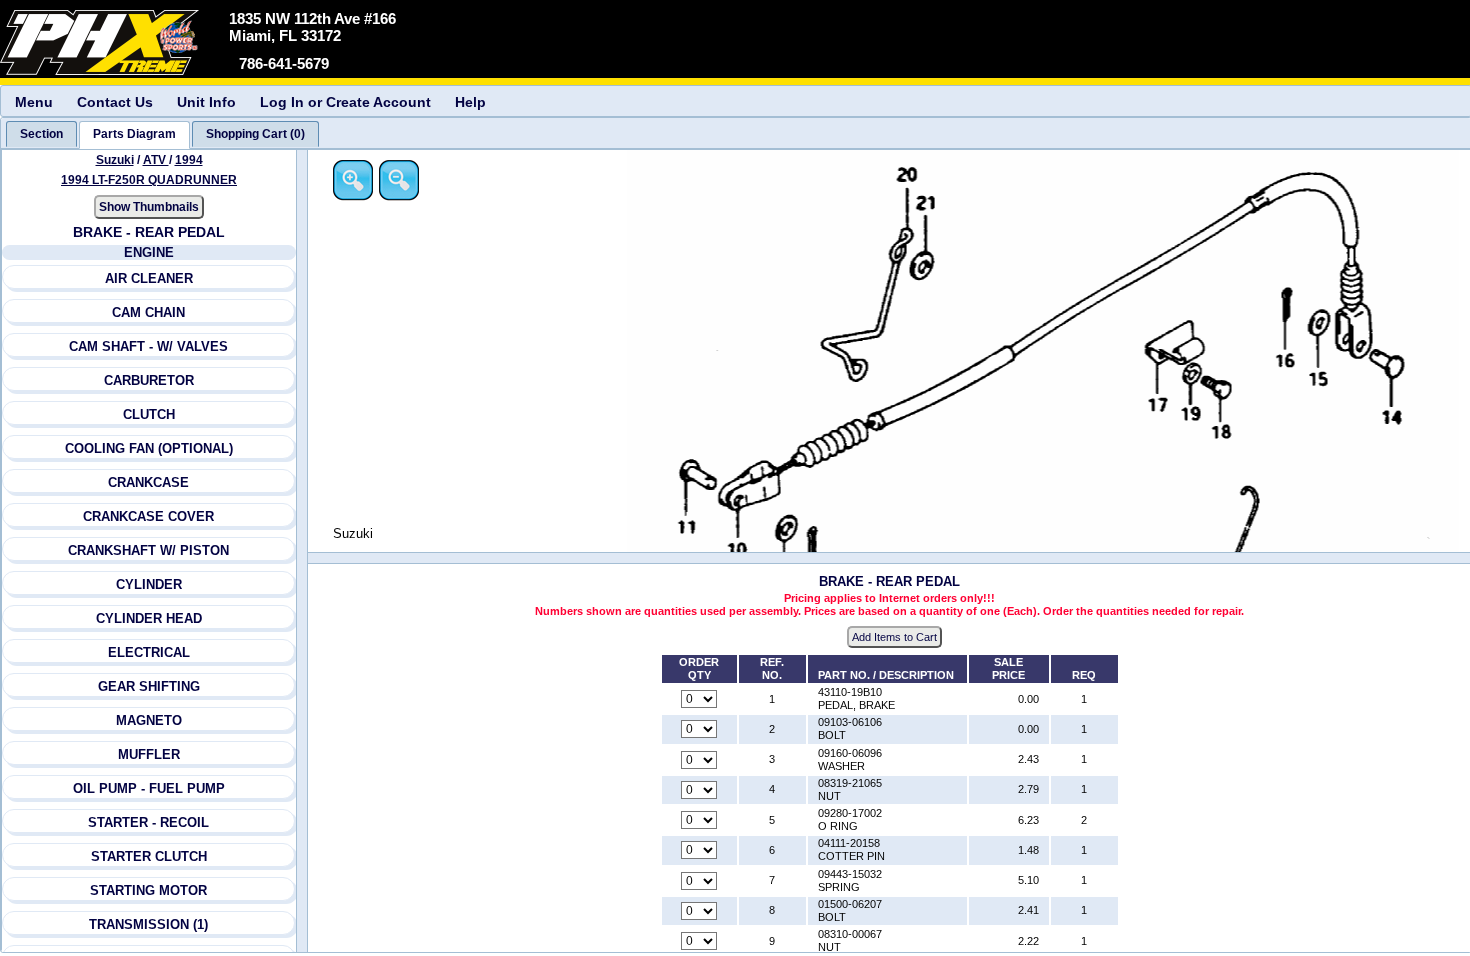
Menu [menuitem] (34, 102)
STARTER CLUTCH (149, 856)
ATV (156, 160)
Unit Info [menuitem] (206, 102)
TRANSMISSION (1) (148, 924)
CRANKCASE (148, 482)
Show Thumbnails (149, 207)
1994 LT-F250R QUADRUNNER (149, 180)
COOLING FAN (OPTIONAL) (149, 448)
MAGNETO (149, 720)
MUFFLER (149, 754)
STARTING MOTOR (148, 890)
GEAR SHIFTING (149, 686)
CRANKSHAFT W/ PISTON (148, 550)
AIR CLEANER (149, 278)
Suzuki (115, 160)
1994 (189, 160)
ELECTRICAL (149, 652)
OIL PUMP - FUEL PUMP (149, 788)
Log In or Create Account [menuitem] (345, 102)
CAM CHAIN (148, 312)
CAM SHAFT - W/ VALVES (148, 346)
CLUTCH (149, 414)
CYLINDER (149, 584)
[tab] (41, 134)
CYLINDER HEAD (149, 618)
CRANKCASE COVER (148, 516)
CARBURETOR (149, 380)
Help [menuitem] (470, 102)
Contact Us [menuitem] (115, 102)
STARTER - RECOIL (148, 822)
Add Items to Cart (894, 637)
